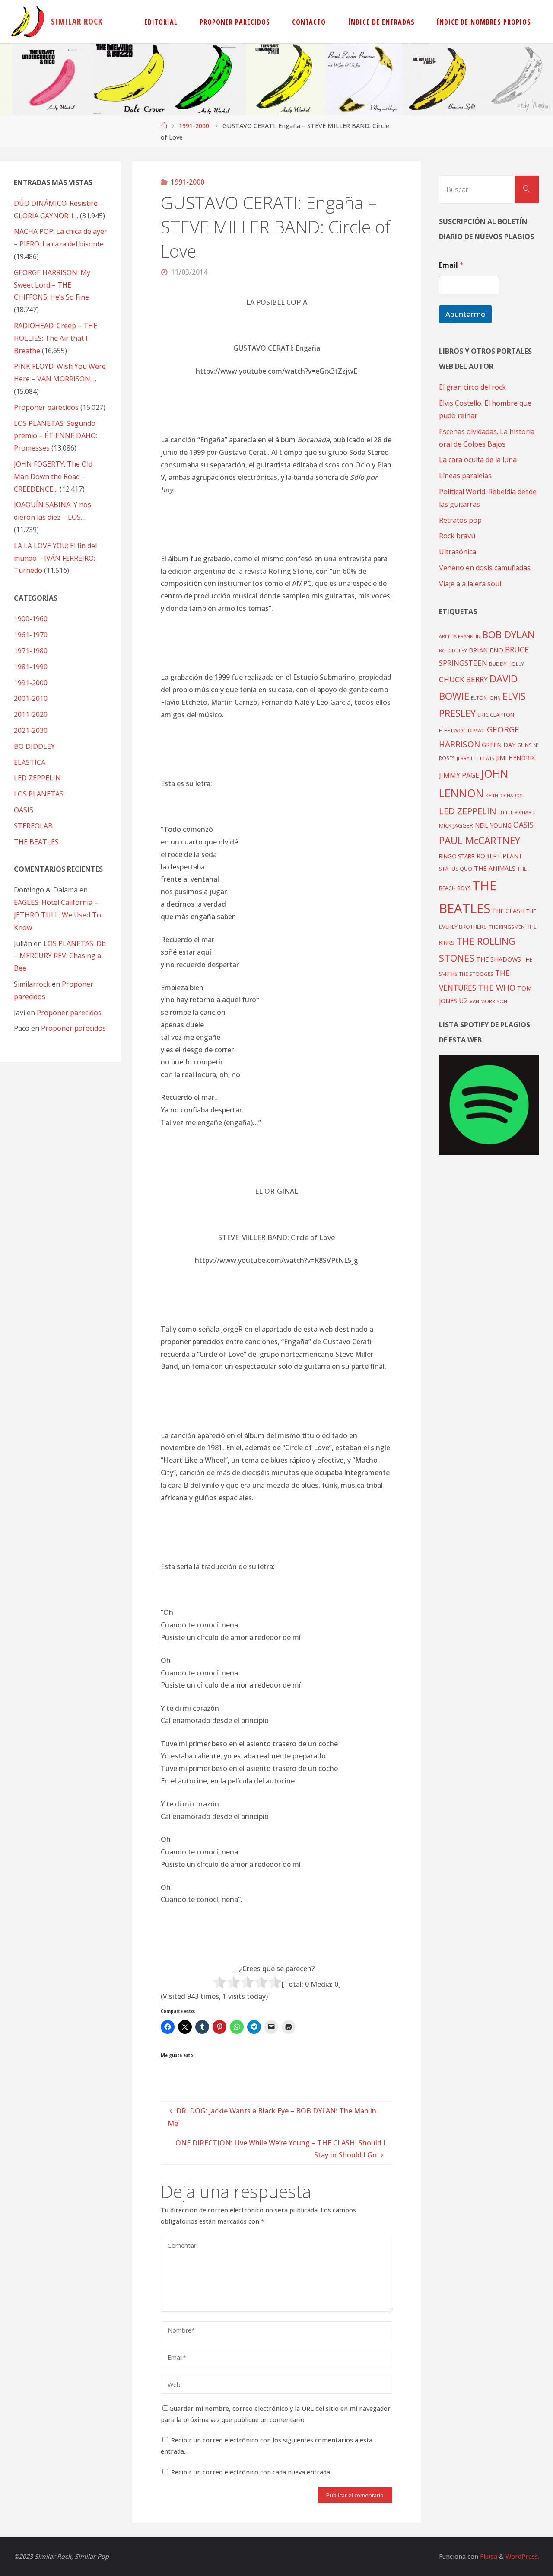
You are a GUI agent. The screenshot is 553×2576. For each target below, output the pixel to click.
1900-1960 (31, 619)
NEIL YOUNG (493, 825)
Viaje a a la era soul (470, 584)
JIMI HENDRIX (515, 758)
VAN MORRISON (488, 1001)
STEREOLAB (33, 826)
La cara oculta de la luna (478, 460)
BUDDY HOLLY (507, 664)
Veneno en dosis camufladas (485, 568)
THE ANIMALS (495, 868)
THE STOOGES (476, 974)
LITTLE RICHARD (516, 812)
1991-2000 (194, 126)
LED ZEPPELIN (37, 778)
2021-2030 (31, 730)
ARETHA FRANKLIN (460, 636)
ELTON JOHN (486, 698)
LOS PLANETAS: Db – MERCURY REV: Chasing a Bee (60, 956)
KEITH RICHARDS (504, 796)
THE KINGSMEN (507, 927)
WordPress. (522, 2556)
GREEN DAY (499, 745)
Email (451, 265)
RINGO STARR (457, 856)
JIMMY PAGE (459, 775)
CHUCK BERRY (463, 679)
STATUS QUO (456, 869)
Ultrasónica (458, 552)
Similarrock (32, 984)
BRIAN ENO (486, 650)
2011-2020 (31, 714)
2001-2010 (31, 698)
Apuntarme (465, 314)
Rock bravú (457, 536)
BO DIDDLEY (34, 746)
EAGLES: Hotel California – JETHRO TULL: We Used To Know (57, 915)
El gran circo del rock (472, 387)
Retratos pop (460, 520)
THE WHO (497, 987)
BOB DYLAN (509, 634)
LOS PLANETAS (39, 794)
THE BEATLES (36, 842)
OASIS (24, 810)
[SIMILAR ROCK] (28, 22)
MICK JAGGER (456, 825)
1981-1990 (31, 667)
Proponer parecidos (69, 1013)
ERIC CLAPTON (496, 715)
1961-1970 (31, 635)
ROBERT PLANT (499, 856)
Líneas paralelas (465, 476)
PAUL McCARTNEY (480, 840)
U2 (463, 1000)
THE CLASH (508, 911)
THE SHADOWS (499, 959)
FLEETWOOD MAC (462, 730)
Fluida (488, 2556)
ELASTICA (30, 762)
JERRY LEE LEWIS (475, 758)
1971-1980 (31, 651)
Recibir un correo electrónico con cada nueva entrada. (251, 2472)
